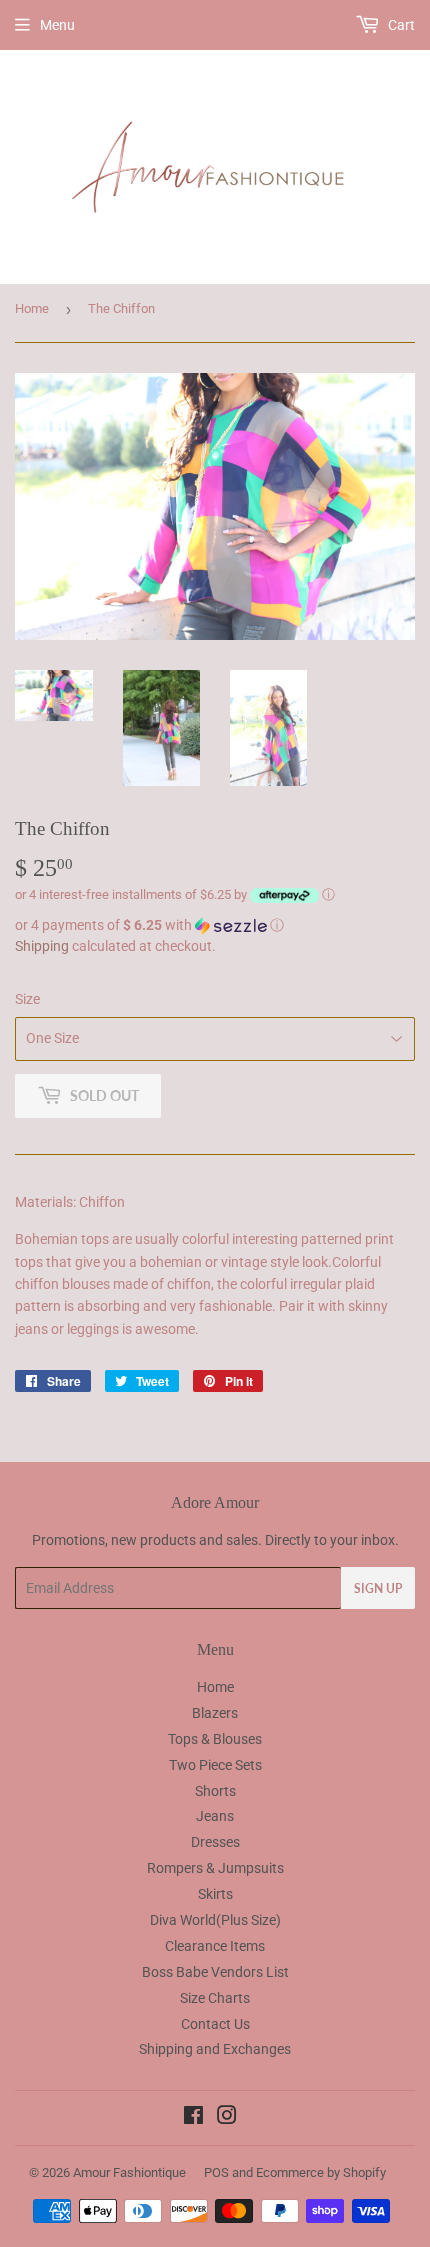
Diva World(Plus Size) (215, 1920)
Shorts (215, 1791)
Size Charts (215, 1998)
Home (32, 308)
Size (27, 999)
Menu (57, 25)
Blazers (215, 1713)
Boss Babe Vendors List (215, 1972)
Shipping (42, 946)
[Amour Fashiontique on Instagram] (227, 2118)
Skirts (215, 1894)
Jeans (215, 1816)
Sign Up (378, 1588)
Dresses (215, 1842)
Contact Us (215, 2024)
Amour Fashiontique (129, 2172)
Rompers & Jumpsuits (215, 1868)
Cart (400, 25)
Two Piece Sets (215, 1765)
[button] (215, 925)
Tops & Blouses (215, 1739)
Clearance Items (215, 1946)
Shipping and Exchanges (215, 2049)
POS (216, 2172)
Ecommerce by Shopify (321, 2172)
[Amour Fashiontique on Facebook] (193, 2118)
